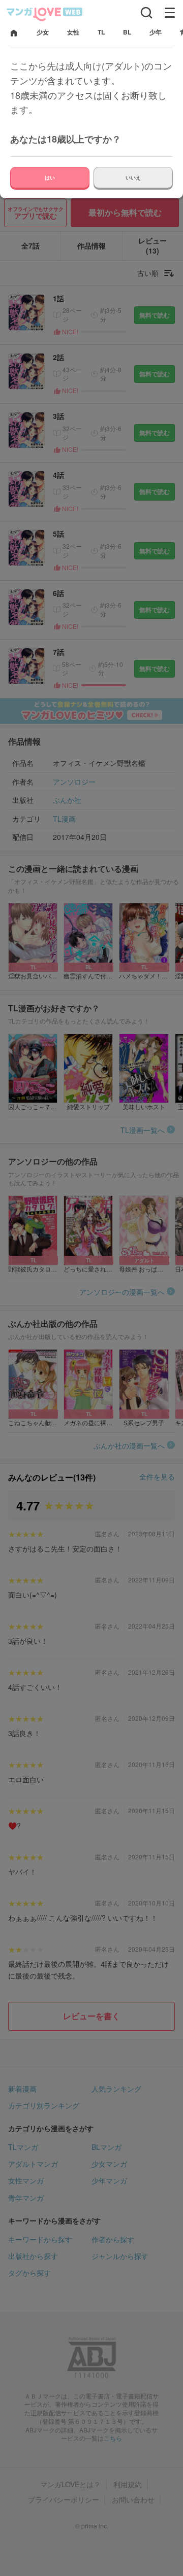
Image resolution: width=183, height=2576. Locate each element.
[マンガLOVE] (45, 13)
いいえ (133, 178)
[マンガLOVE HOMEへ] (14, 34)
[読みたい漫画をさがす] (146, 13)
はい (50, 178)
